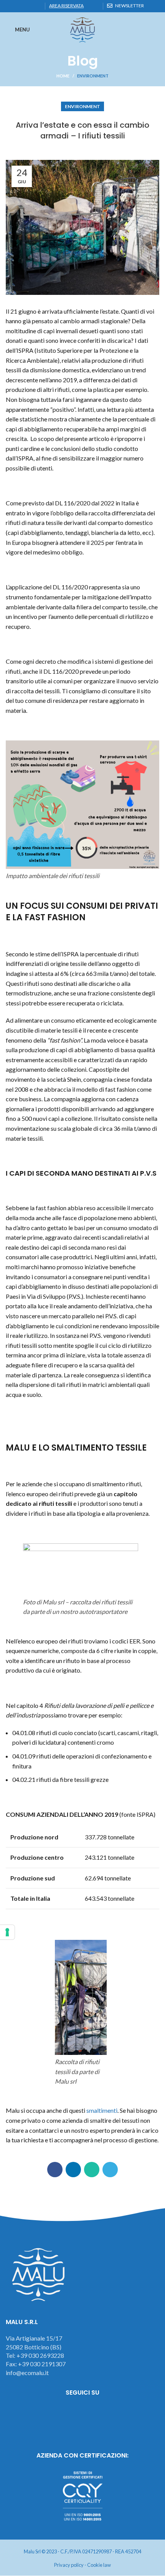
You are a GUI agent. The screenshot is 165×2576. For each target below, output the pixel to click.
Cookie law (99, 2565)
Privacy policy (69, 2565)
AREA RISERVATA (66, 6)
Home (63, 76)
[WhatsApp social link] (28, 6)
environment (93, 76)
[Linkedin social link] (19, 6)
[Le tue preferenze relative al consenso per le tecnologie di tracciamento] (7, 1932)
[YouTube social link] (104, 2413)
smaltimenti (102, 2110)
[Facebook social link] (10, 6)
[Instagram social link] (83, 2413)
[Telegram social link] (37, 6)
